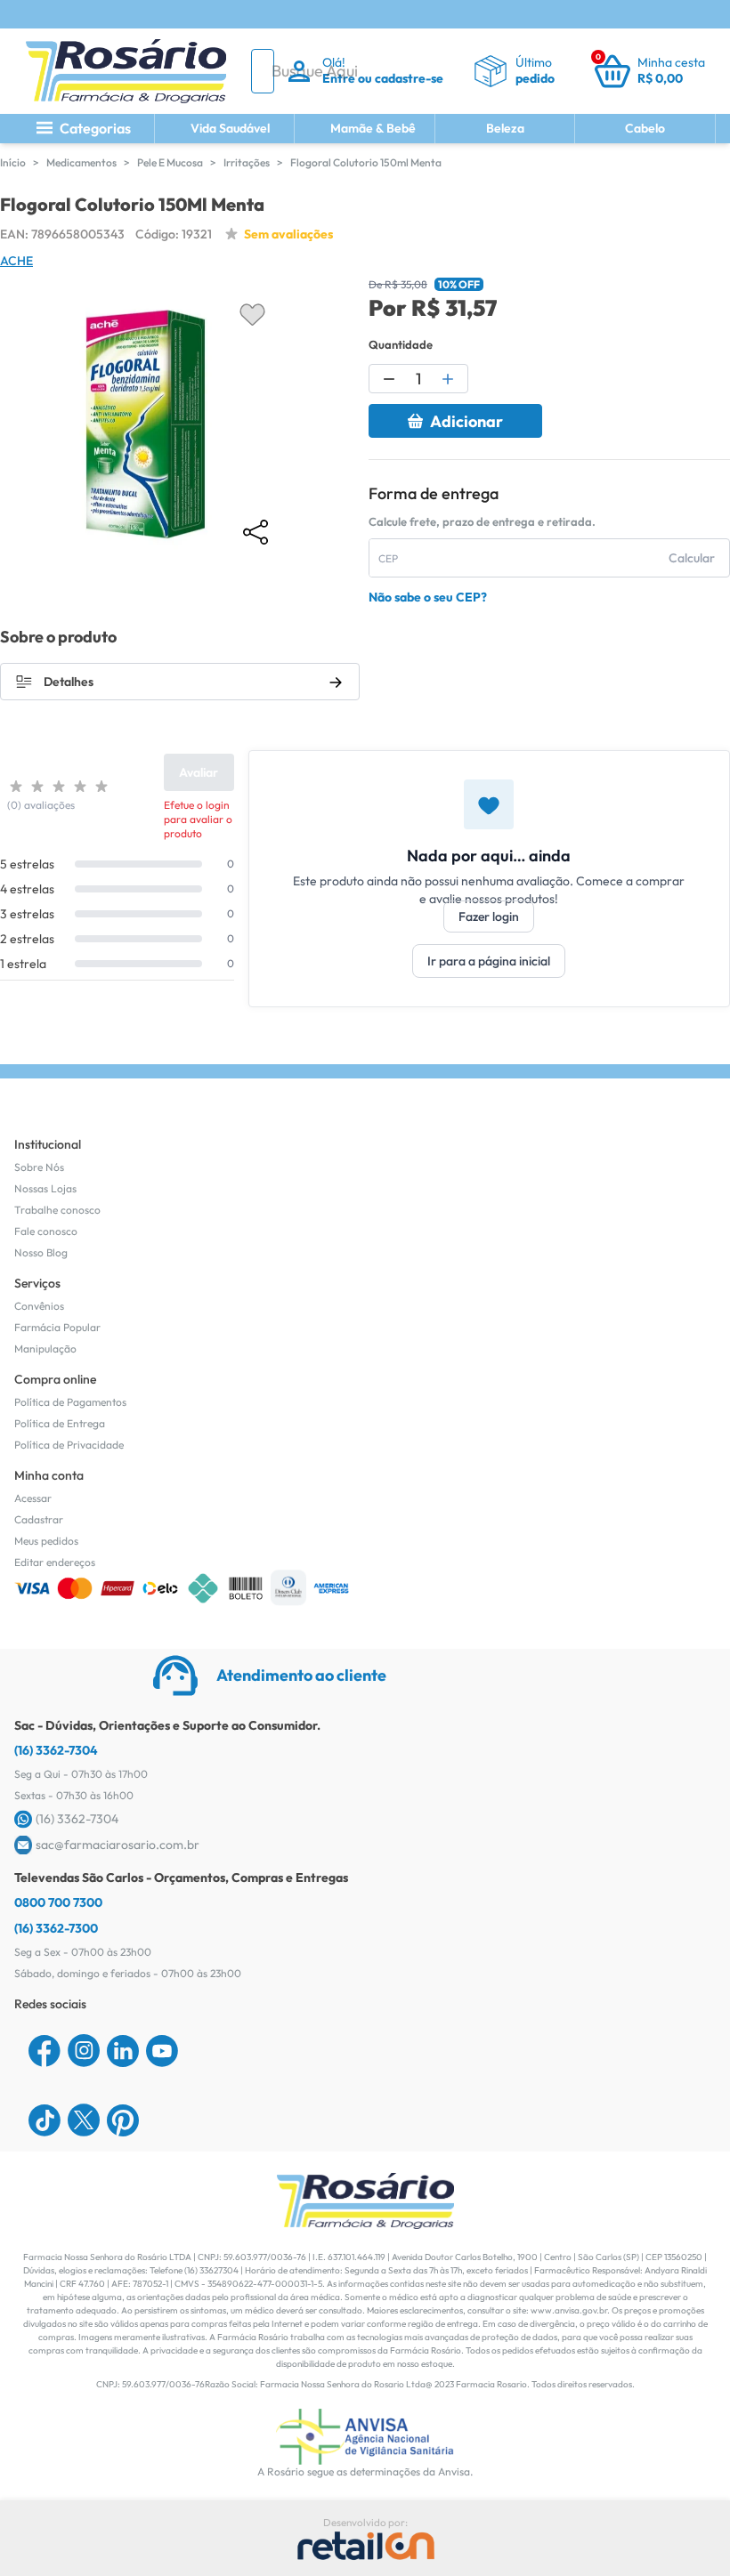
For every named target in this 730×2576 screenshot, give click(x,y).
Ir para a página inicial (489, 961)
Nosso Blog (41, 1252)
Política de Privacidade (69, 1445)
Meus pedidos (46, 1541)
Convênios (39, 1306)
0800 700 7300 (58, 1902)
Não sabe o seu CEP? (428, 597)
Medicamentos (81, 162)
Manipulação (45, 1349)
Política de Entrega (60, 1423)
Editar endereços (55, 1562)
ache (16, 261)
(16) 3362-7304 (56, 1750)
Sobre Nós (39, 1167)
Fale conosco (46, 1231)
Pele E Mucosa (170, 162)
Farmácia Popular (57, 1327)
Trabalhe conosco (57, 1210)
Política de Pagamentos (70, 1402)
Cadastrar (39, 1519)
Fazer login (489, 917)
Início (13, 162)
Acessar (33, 1498)
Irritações (247, 162)
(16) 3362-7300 (56, 1928)
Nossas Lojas (45, 1188)
